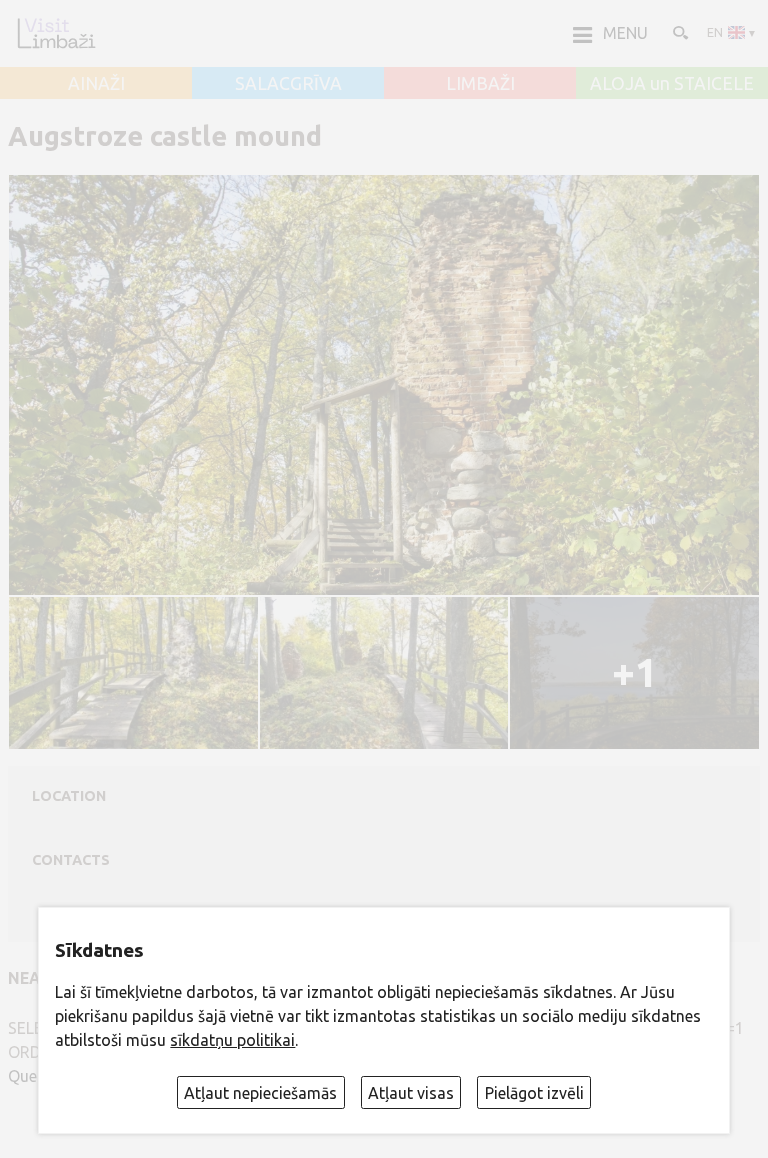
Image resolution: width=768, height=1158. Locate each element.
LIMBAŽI (480, 84)
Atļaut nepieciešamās (260, 1093)
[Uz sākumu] (56, 33)
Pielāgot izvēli (534, 1093)
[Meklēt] (679, 32)
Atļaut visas (411, 1093)
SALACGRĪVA (288, 84)
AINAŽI (96, 84)
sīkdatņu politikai (232, 1040)
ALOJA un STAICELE (672, 84)
